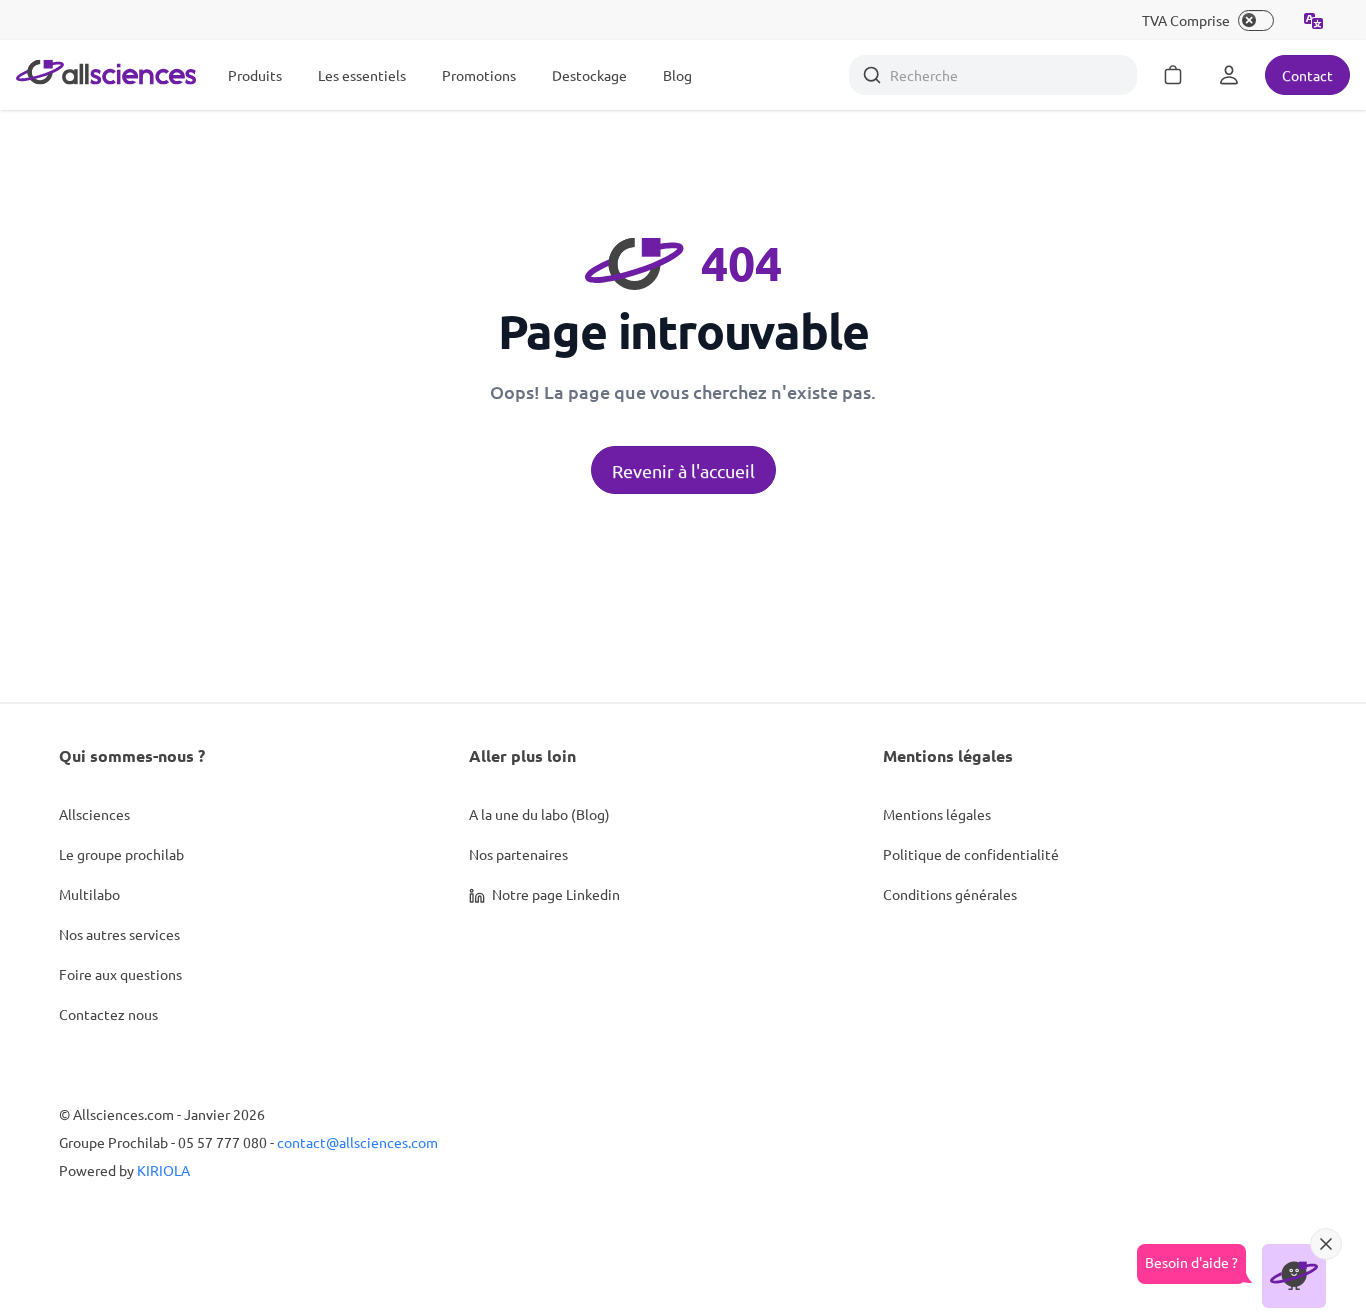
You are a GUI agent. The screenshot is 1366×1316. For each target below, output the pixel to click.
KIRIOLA (163, 1170)
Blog (677, 75)
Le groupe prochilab (121, 854)
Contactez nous (108, 1014)
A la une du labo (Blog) (539, 814)
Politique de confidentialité (971, 854)
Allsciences (94, 814)
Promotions (479, 75)
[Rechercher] (872, 75)
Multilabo (89, 894)
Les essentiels (362, 75)
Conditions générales (950, 894)
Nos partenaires (518, 854)
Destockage (589, 75)
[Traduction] (1314, 20)
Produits (255, 75)
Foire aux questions (120, 974)
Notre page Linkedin (554, 894)
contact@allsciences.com (357, 1142)
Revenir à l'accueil (683, 470)
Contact (1307, 75)
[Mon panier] (1173, 75)
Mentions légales (937, 814)
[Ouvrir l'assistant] (1294, 1276)
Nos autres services (119, 934)
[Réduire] (1326, 1244)
